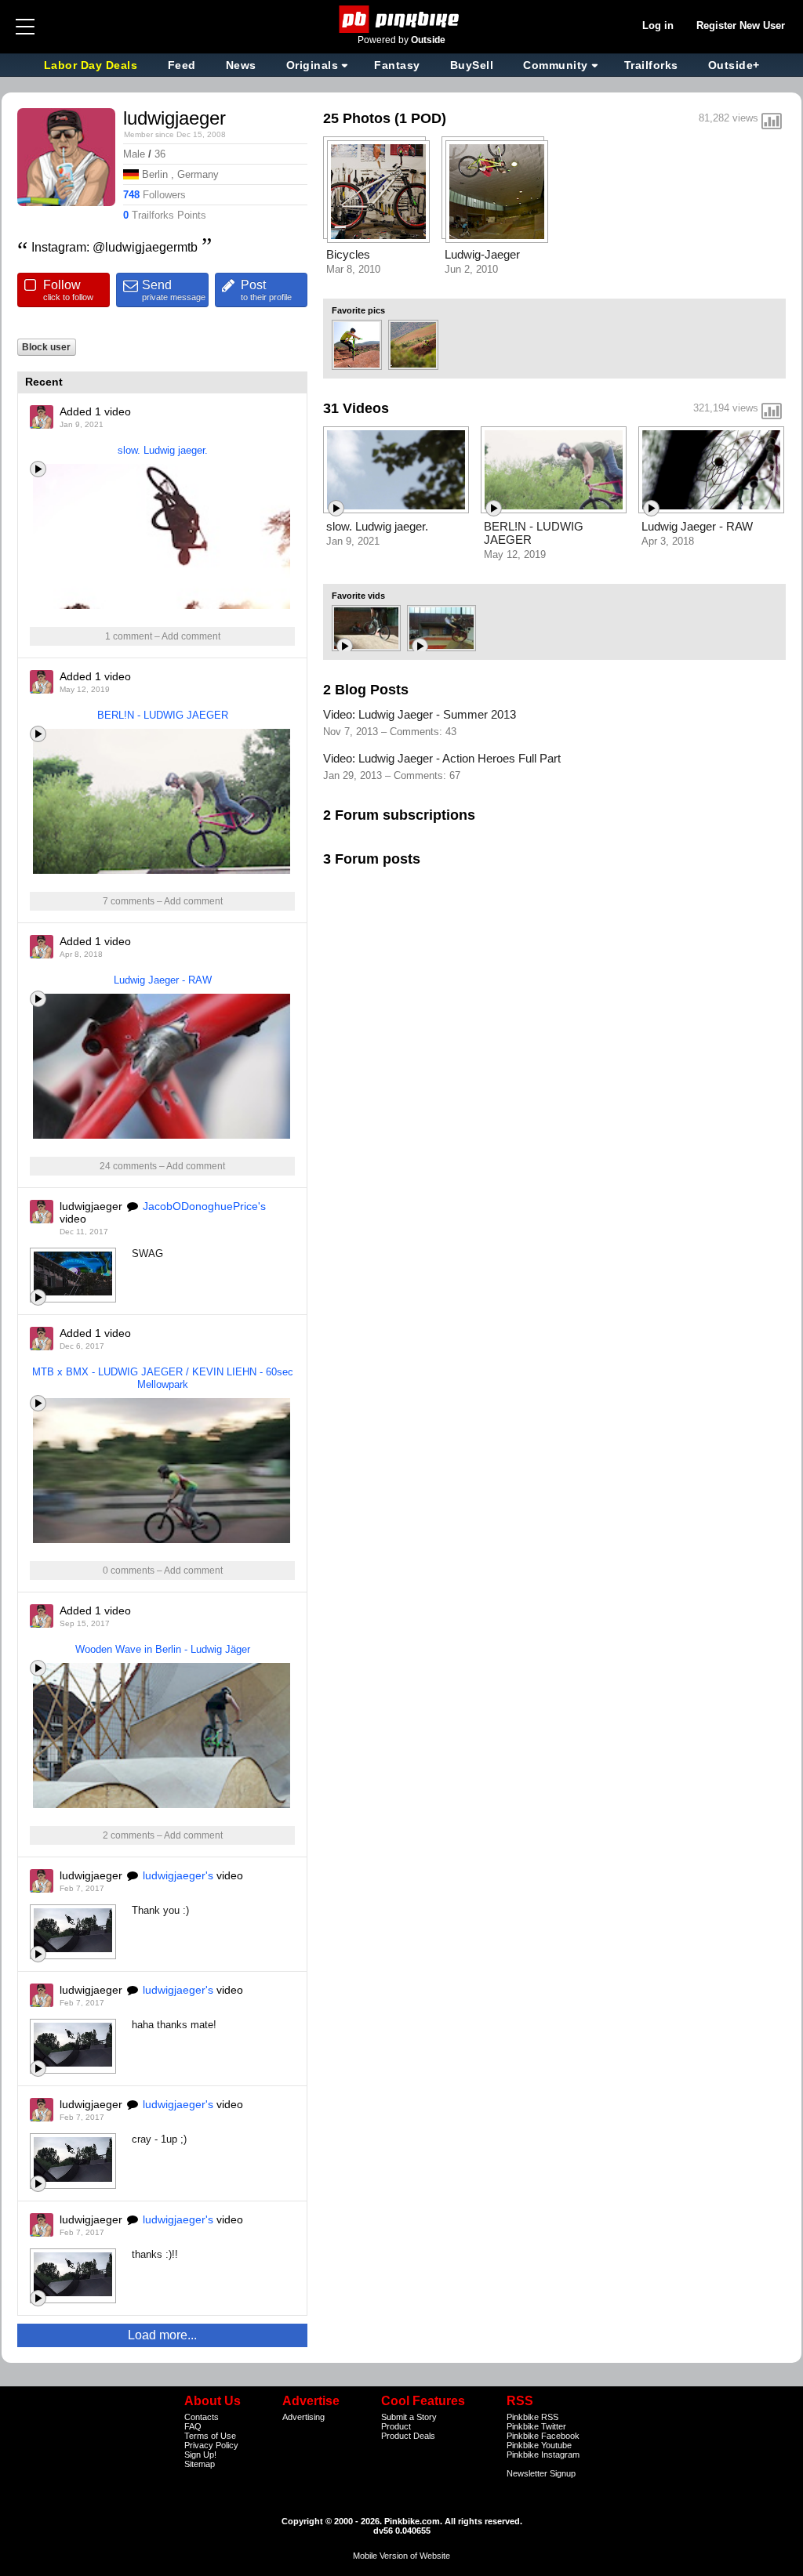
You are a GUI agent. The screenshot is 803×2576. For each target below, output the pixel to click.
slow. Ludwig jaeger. (163, 450)
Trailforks (651, 65)
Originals (312, 65)
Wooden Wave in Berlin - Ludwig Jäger (163, 1649)
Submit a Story (409, 2417)
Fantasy (397, 65)
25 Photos (357, 118)
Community (556, 65)
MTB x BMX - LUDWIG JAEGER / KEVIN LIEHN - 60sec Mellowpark (163, 1378)
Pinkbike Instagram (543, 2455)
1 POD (420, 118)
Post (266, 290)
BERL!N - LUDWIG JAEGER (163, 715)
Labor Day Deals (93, 65)
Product (396, 2426)
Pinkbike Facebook (543, 2436)
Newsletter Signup (541, 2473)
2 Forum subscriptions (399, 815)
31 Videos (356, 408)
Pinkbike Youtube (539, 2445)
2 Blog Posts (366, 690)
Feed (182, 65)
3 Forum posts (372, 859)
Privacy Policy (211, 2445)
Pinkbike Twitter (536, 2426)
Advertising (303, 2417)
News (241, 65)
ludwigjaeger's (178, 1875)
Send (174, 290)
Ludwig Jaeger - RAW (163, 980)
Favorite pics (358, 310)
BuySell (472, 65)
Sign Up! (200, 2455)
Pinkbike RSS (532, 2417)
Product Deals (408, 2436)
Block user (46, 347)
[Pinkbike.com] (402, 19)
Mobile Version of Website (401, 2556)
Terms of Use (210, 2436)
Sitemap (200, 2464)
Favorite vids (358, 596)
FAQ (193, 2426)
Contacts (202, 2417)
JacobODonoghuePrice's (204, 1206)
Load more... (162, 2335)
